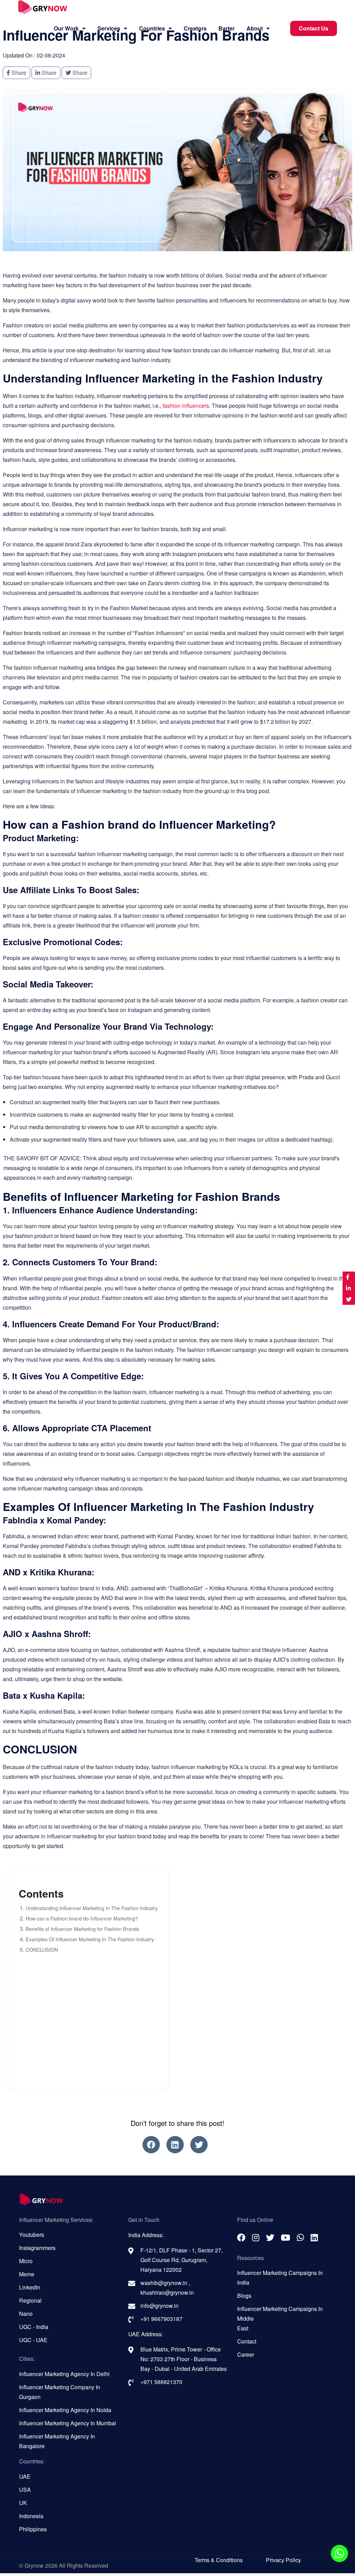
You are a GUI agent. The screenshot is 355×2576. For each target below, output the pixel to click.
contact (247, 2341)
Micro (26, 2261)
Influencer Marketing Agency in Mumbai (68, 2423)
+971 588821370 (161, 2382)
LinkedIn (30, 2287)
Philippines (33, 2529)
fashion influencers (186, 406)
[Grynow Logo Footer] (177, 2200)
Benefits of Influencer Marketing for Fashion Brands (82, 1929)
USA (25, 2490)
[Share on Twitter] (349, 1299)
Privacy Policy (283, 2560)
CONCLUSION (42, 1949)
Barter (227, 28)
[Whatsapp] (339, 2553)
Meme (27, 2274)
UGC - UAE (33, 2340)
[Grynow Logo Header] (43, 9)
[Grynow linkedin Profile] (175, 2145)
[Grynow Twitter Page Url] (199, 2145)
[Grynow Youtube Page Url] (285, 2237)
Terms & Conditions (219, 2560)
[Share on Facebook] (349, 1277)
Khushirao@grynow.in (167, 2292)
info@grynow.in (159, 2306)
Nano (26, 2314)
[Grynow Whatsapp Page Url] (300, 2237)
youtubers (32, 2235)
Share (18, 73)
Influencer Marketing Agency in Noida (65, 2410)
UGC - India (34, 2327)
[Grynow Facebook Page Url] (151, 2145)
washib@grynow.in (164, 2283)
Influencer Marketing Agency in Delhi (64, 2374)
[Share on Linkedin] (349, 1288)
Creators (195, 28)
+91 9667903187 (161, 2319)
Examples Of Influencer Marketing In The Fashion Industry (90, 1939)
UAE (25, 2476)
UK (23, 2503)
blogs (244, 2296)
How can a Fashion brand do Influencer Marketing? (82, 1918)
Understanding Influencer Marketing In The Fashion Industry (92, 1908)
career (246, 2354)
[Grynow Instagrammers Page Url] (256, 2237)
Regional (30, 2300)
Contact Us (314, 28)
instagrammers (37, 2248)
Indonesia (31, 2516)
